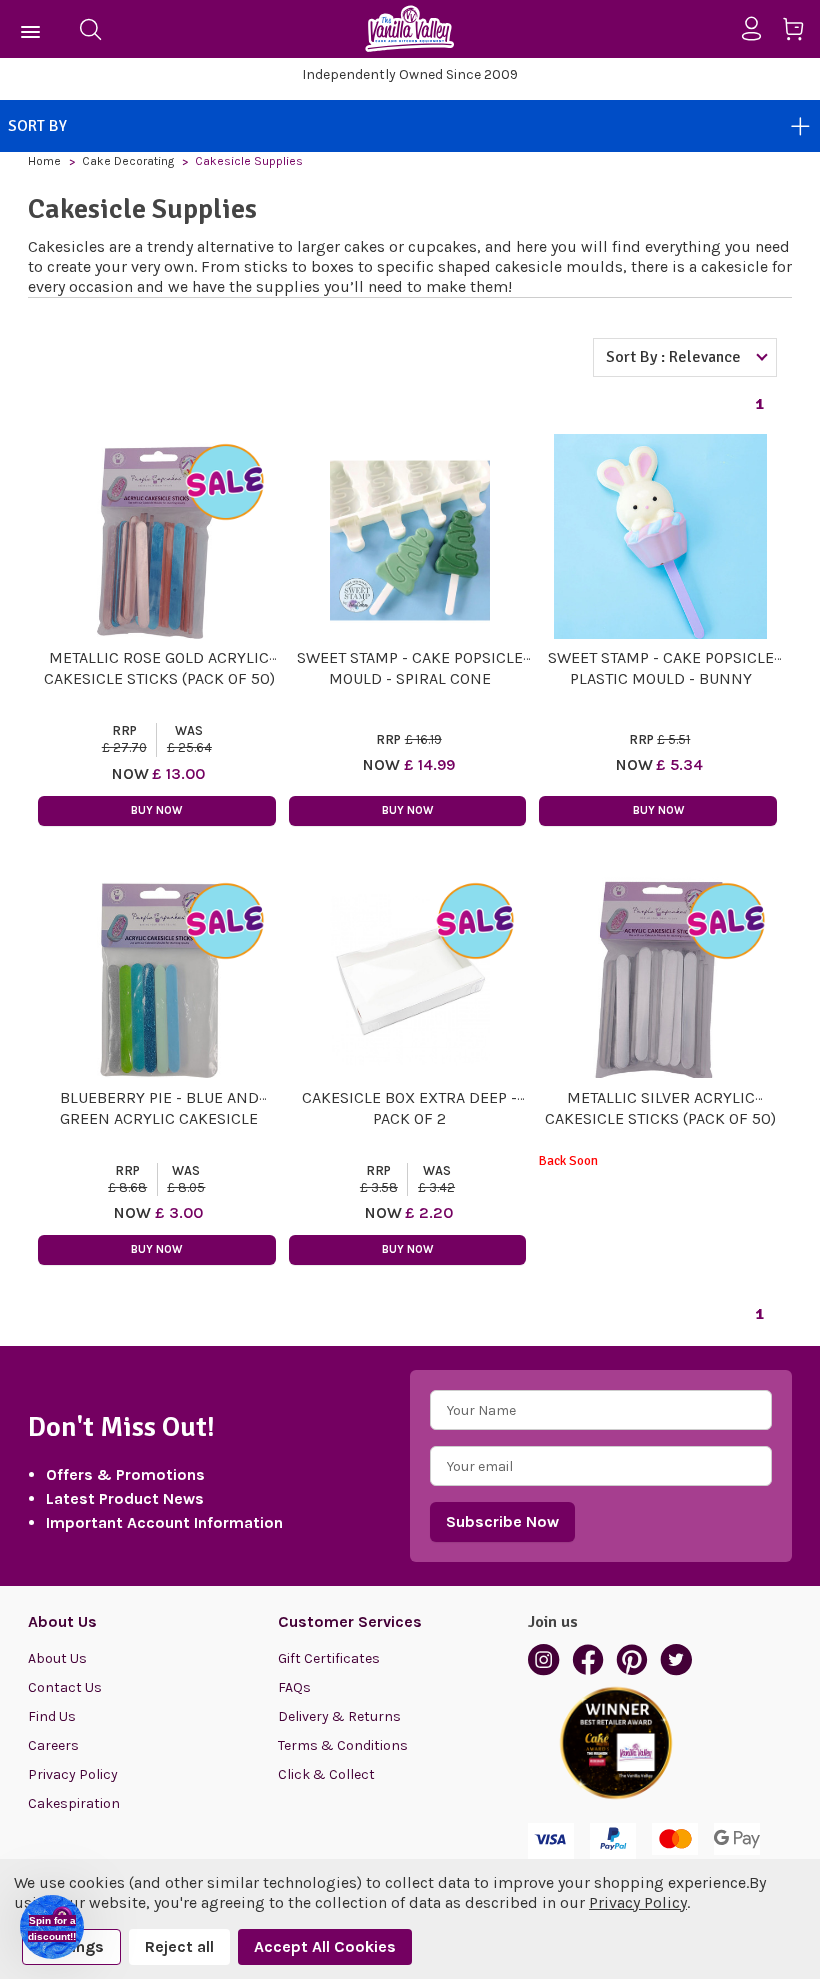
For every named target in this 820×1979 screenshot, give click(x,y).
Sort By (37, 126)
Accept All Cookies (325, 1946)
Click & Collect (326, 1774)
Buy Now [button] (156, 810)
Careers (53, 1745)
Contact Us (65, 1687)
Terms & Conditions (343, 1745)
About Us (57, 1658)
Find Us (52, 1716)
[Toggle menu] (31, 29)
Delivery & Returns (339, 1716)
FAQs (294, 1687)
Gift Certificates (329, 1658)
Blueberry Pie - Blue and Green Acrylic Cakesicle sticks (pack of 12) (159, 1118)
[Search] (90, 29)
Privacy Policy (73, 1774)
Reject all (179, 1946)
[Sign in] (759, 29)
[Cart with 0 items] (800, 32)
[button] (52, 1927)
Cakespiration (74, 1803)
